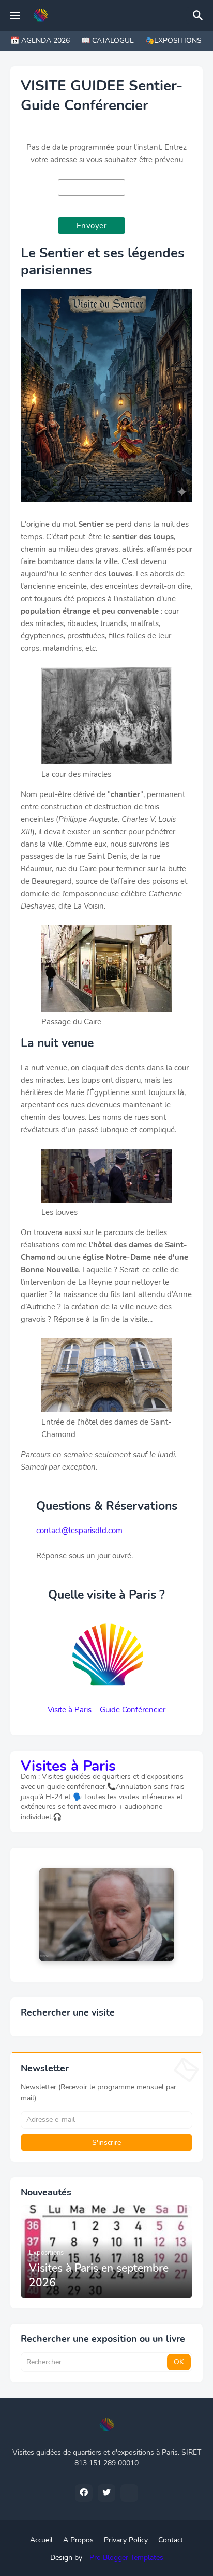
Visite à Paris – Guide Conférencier (106, 1710)
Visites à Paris (68, 1766)
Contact (171, 2540)
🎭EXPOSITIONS (173, 41)
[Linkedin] (129, 2493)
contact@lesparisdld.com (79, 1531)
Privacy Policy (126, 2540)
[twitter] (106, 2493)
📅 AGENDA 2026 (40, 41)
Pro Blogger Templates (126, 2558)
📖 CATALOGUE (108, 41)
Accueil (41, 2540)
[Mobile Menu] (15, 15)
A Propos (78, 2540)
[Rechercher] (200, 15)
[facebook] (84, 2493)
